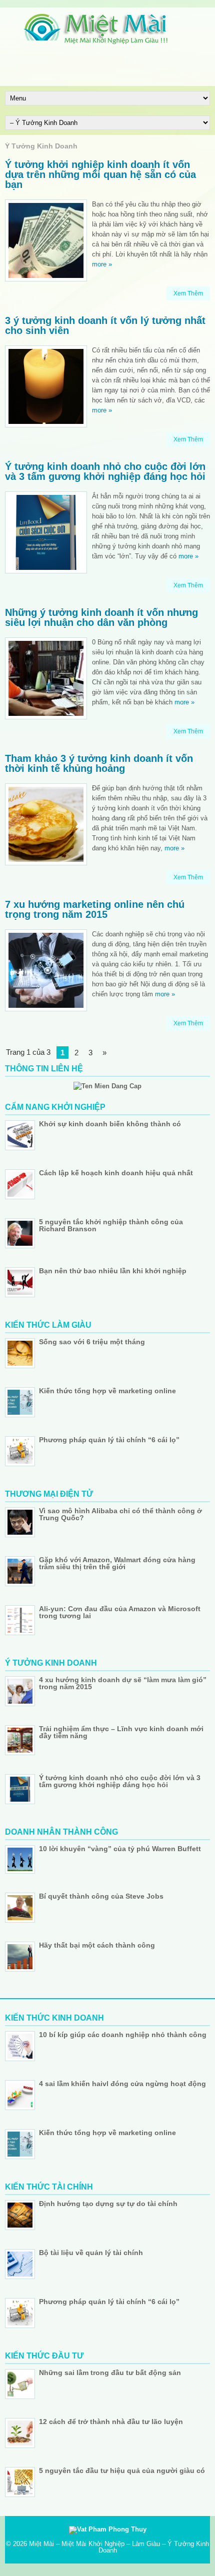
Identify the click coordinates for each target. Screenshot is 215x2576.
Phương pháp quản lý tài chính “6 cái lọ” (109, 1440)
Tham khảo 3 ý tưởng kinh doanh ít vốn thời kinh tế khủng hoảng (99, 763)
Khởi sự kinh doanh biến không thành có (110, 1124)
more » (102, 264)
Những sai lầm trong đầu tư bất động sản (110, 2373)
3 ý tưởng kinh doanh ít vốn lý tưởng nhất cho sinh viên (105, 325)
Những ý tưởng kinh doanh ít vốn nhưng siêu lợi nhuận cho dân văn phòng (101, 617)
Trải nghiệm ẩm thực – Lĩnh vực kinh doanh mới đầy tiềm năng (121, 1732)
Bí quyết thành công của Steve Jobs (101, 1896)
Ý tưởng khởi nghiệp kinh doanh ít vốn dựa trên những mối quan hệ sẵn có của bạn (100, 174)
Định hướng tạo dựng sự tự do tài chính (108, 2204)
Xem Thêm (188, 293)
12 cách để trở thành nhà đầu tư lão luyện (111, 2422)
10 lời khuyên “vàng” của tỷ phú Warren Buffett (120, 1849)
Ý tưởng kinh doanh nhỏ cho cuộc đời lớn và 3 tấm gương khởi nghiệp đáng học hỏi (105, 471)
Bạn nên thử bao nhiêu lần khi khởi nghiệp (113, 1271)
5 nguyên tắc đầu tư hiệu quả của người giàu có (122, 2471)
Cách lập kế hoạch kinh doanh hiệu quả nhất (116, 1173)
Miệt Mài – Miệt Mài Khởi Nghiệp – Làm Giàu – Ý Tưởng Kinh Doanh (119, 2547)
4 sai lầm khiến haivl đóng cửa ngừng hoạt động (122, 2084)
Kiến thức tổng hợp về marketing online (107, 1391)
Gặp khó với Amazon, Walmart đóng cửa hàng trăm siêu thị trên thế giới (117, 1563)
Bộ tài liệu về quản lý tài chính (91, 2253)
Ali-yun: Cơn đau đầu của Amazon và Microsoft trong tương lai (120, 1612)
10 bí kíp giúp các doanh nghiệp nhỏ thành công (123, 2035)
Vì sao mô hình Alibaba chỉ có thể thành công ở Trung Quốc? (120, 1514)
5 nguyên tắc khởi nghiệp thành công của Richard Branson (111, 1225)
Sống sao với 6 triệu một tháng (92, 1342)
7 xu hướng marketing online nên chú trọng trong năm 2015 (95, 909)
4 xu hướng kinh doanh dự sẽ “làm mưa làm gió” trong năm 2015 (123, 1683)
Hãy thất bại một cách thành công (97, 1945)
